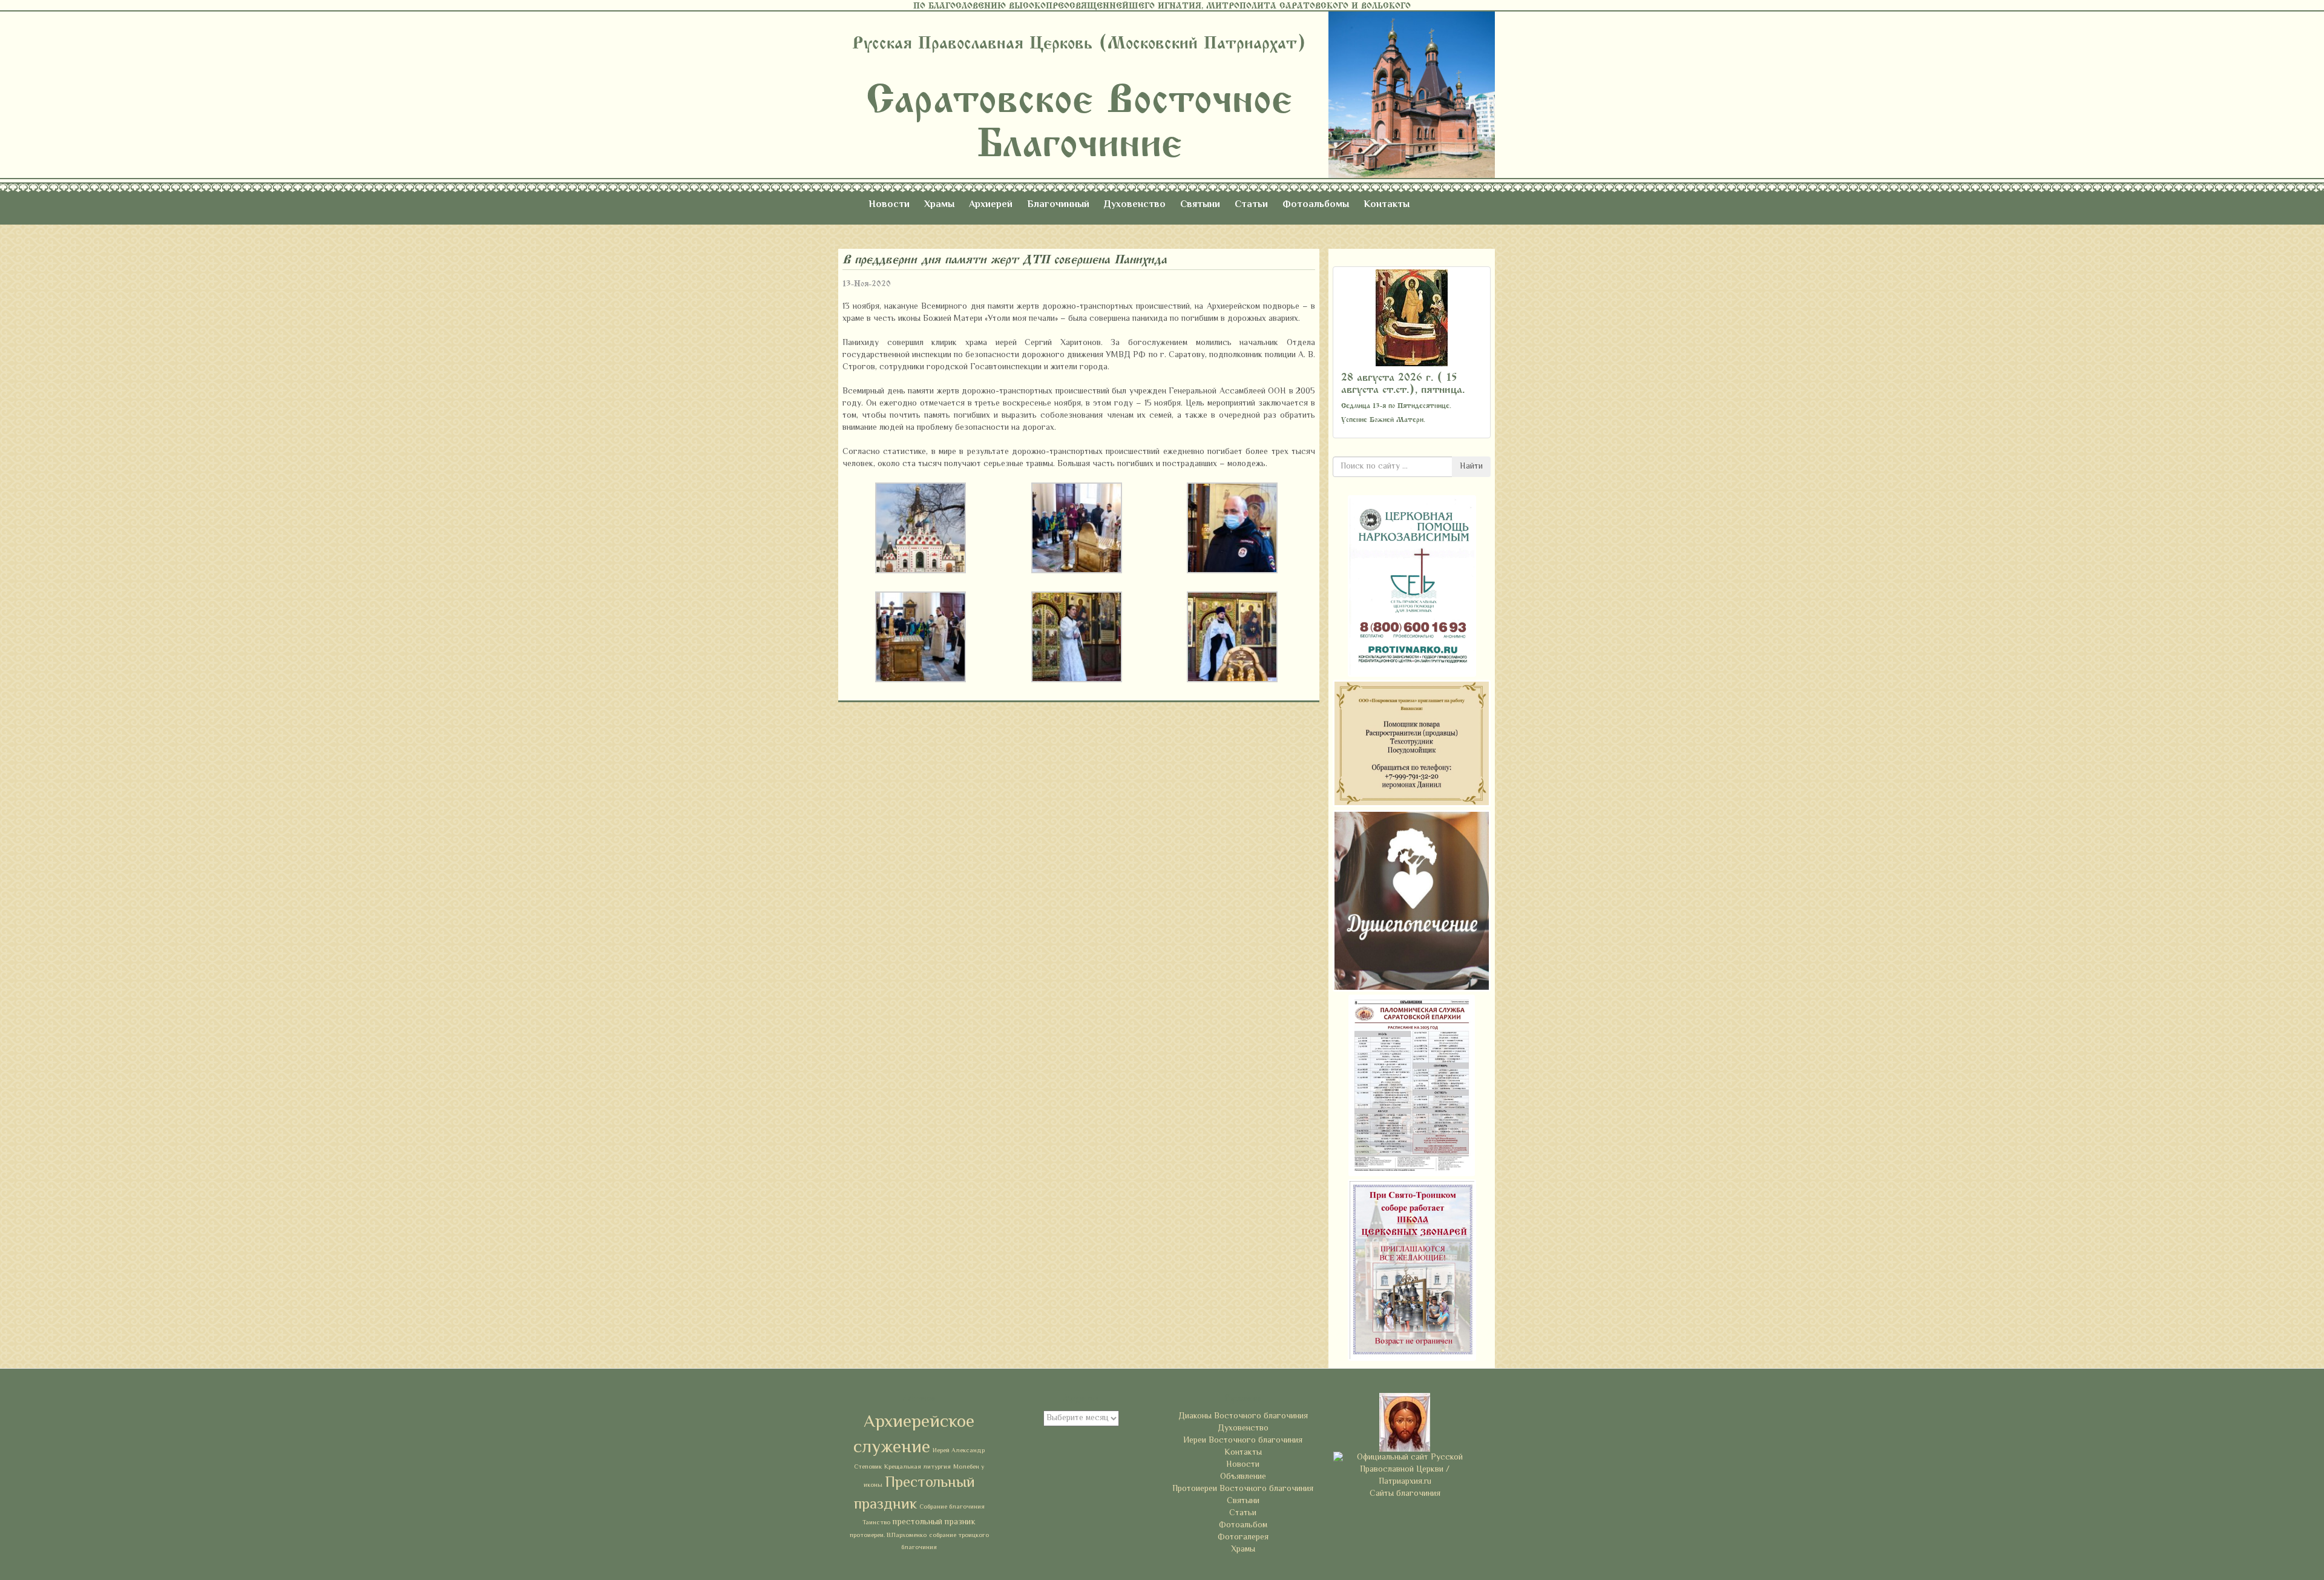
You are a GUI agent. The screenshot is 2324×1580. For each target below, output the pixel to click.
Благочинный (1058, 205)
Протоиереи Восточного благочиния (1243, 1489)
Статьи (1251, 205)
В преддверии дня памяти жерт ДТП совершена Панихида (1005, 259)
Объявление (1243, 1477)
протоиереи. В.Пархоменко (888, 1536)
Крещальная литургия (917, 1467)
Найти (1471, 467)
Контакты (1387, 205)
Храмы (939, 205)
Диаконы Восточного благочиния (1243, 1417)
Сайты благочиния (1405, 1494)
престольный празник (934, 1522)
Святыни (1200, 205)
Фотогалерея (1243, 1538)
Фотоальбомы (1316, 205)
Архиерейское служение (914, 1435)
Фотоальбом (1243, 1526)
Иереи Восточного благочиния (1243, 1441)
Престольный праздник (914, 1494)
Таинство (876, 1523)
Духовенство (1135, 205)
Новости (889, 205)
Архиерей (991, 205)
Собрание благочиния (952, 1507)
